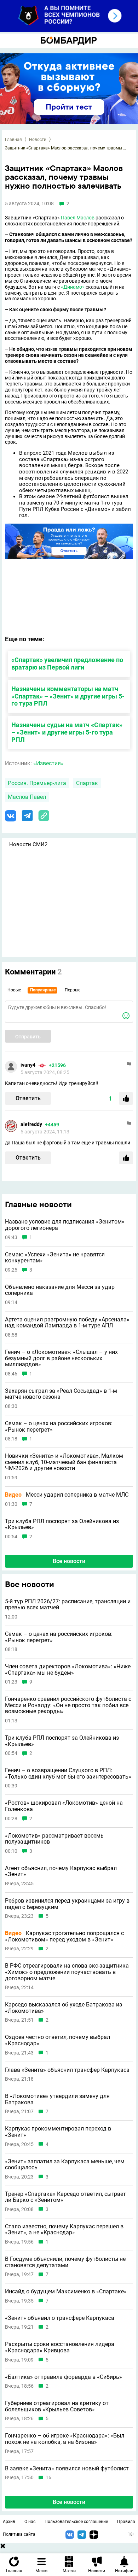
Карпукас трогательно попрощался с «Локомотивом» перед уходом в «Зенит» (64, 1936)
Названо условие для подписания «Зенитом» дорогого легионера (65, 1225)
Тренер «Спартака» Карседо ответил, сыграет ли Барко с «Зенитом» (65, 2197)
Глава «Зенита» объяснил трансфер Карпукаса (67, 2070)
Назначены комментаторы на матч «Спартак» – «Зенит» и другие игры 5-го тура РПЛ (68, 696)
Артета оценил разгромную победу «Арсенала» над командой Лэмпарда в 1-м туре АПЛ (67, 1323)
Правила (126, 2522)
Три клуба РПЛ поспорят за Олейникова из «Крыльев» (62, 1524)
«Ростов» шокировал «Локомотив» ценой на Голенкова (64, 1806)
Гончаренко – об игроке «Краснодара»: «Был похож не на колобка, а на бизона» (65, 2439)
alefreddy (31, 1124)
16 (48, 2478)
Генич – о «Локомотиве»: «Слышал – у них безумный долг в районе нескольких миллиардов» (61, 1358)
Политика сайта (19, 2534)
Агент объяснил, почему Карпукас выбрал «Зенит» (61, 1871)
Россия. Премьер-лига (37, 783)
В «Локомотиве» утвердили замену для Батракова (57, 2099)
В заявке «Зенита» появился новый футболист (67, 2469)
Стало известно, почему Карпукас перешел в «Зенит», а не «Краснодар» (64, 2230)
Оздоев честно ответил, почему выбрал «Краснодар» (57, 2040)
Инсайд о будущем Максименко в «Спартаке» (66, 2292)
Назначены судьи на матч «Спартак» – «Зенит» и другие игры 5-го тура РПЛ (67, 732)
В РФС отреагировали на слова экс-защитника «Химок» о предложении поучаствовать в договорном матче (67, 1972)
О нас (30, 2522)
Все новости (69, 1561)
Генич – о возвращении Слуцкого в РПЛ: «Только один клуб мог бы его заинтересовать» (68, 1773)
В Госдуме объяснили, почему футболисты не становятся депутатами (65, 2262)
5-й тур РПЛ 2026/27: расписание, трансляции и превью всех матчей (68, 1605)
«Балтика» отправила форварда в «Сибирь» (64, 2377)
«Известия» (48, 763)
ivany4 (28, 1065)
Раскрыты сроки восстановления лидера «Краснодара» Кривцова (60, 2347)
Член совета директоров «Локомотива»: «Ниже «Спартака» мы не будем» (68, 1670)
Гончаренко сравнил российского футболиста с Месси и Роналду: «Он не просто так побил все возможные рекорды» (68, 1705)
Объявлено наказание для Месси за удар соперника (60, 1290)
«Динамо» (73, 287)
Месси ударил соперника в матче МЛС (67, 1495)
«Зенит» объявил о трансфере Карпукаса (60, 2318)
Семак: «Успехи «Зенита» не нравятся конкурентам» (55, 1258)
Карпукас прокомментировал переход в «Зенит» (58, 2132)
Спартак (87, 783)
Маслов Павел (27, 797)
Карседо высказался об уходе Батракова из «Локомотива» (64, 2008)
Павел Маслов (78, 218)
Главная (13, 140)
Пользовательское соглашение (76, 2522)
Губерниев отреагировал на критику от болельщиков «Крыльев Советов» (57, 2406)
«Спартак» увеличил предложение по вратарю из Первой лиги (67, 664)
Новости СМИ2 (28, 844)
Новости (38, 140)
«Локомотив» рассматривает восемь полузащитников (54, 1839)
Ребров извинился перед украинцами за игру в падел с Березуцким (67, 1904)
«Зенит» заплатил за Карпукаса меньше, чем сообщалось (65, 2165)
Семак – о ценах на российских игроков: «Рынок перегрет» (59, 1426)
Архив (9, 2522)
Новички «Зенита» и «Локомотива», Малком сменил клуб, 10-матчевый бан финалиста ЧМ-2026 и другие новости (64, 1462)
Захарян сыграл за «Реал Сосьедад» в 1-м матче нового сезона (61, 1394)
